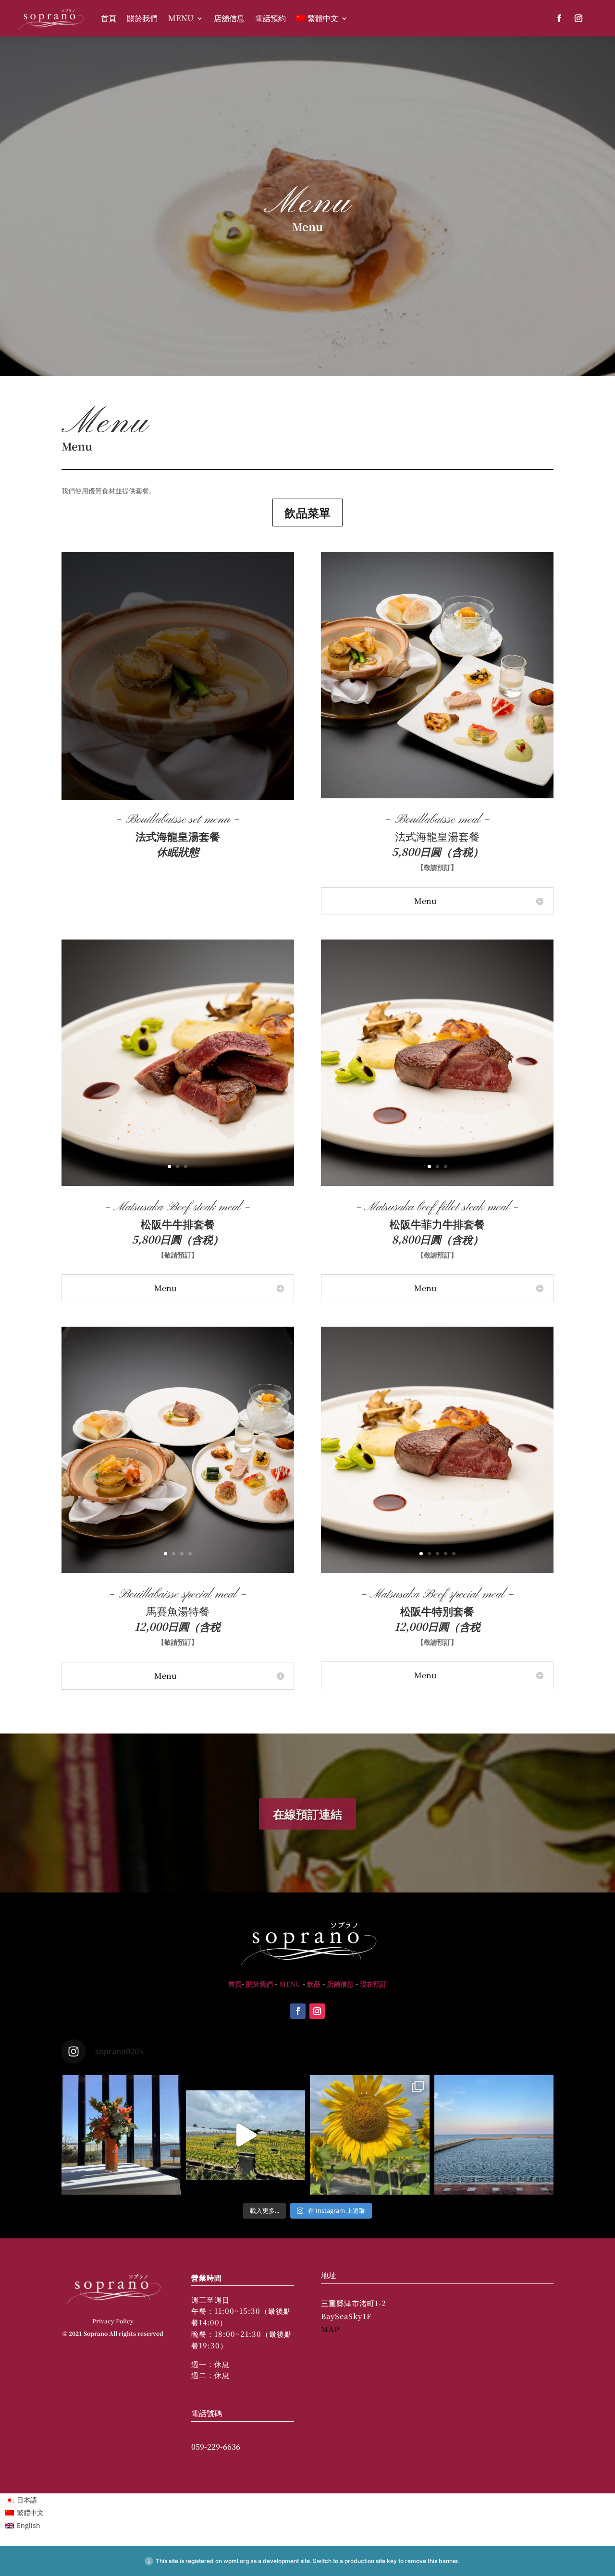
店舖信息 (229, 18)
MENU (181, 18)
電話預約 (271, 18)
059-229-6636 (216, 2447)
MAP (330, 2329)
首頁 (109, 18)
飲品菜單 (307, 512)
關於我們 (142, 18)
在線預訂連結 (307, 1813)
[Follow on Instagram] (578, 18)
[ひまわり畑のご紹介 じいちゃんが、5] (370, 2135)
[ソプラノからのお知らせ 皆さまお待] (121, 2135)
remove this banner (431, 2561)
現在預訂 (373, 1984)
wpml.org (236, 2561)
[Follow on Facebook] (559, 18)
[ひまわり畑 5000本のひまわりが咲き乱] (246, 2135)
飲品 (314, 1984)
